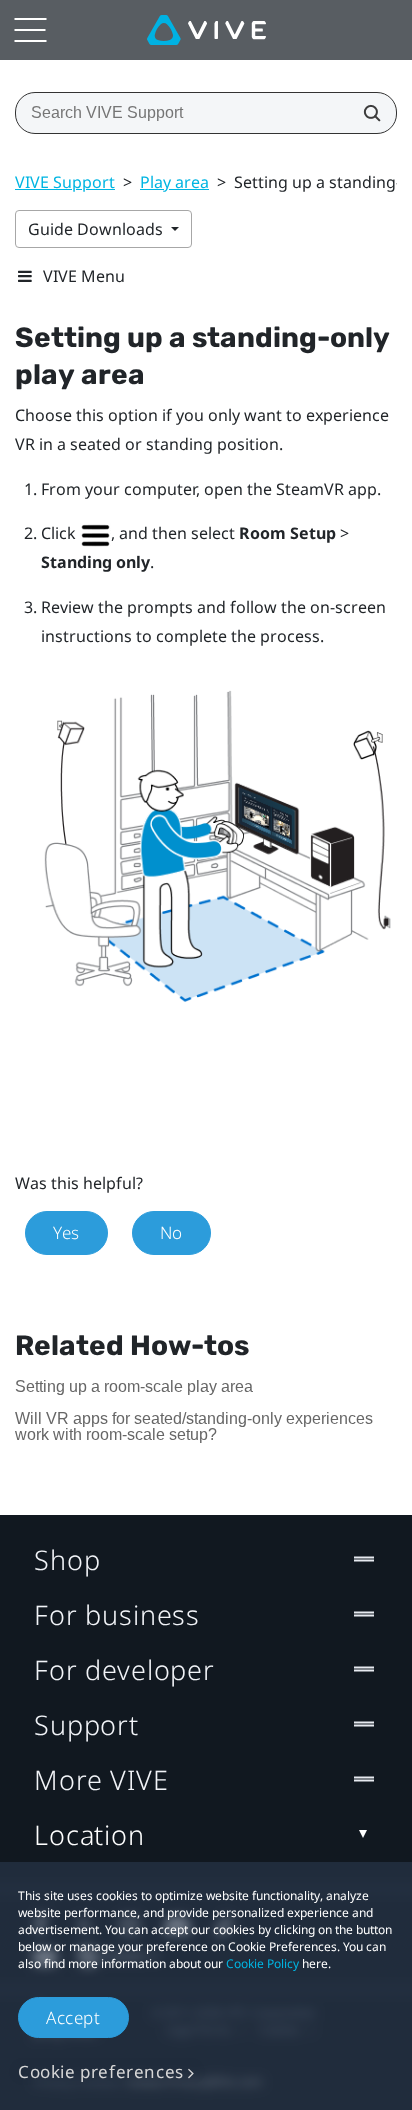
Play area (174, 182)
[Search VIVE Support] (366, 113)
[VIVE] (206, 30)
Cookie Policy (262, 1963)
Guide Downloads (97, 229)
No (171, 1232)
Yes (66, 1232)
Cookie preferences (101, 2071)
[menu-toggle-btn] (30, 30)
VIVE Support (65, 182)
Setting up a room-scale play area (134, 1386)
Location (89, 1834)
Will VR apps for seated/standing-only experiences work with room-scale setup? (194, 1426)
